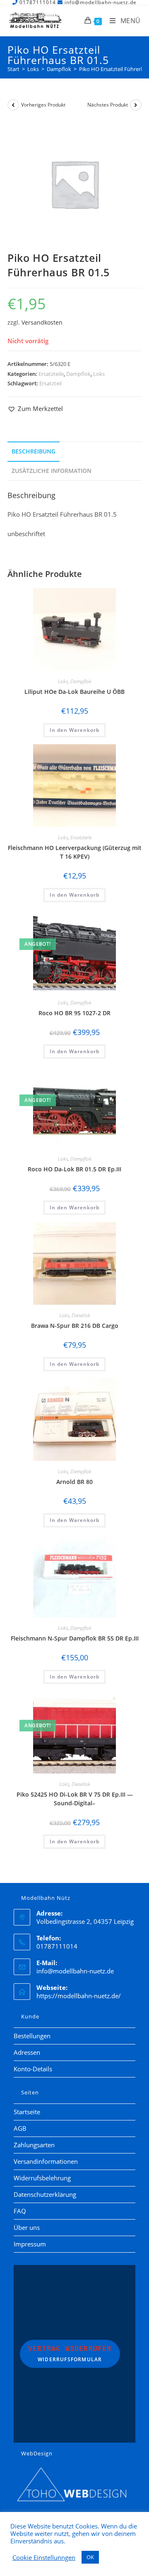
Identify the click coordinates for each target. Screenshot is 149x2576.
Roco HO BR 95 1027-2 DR (74, 1013)
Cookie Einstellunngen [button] (44, 2557)
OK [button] (90, 2557)
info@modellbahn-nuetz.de (75, 1971)
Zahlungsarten (34, 2145)
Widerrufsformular (70, 2354)
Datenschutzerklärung (45, 2194)
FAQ (20, 2211)
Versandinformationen (46, 2161)
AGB (20, 2128)
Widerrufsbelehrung (42, 2178)
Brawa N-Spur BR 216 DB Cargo (75, 1326)
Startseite (27, 2112)
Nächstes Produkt (108, 105)
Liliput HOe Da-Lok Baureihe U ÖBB (74, 692)
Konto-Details (33, 2069)
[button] (35, 409)
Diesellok (81, 1315)
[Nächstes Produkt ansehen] (136, 105)
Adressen (27, 2052)
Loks (99, 374)
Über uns (27, 2227)
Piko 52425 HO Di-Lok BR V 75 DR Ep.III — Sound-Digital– (75, 1799)
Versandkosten (42, 323)
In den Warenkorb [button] (74, 730)
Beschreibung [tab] (34, 451)
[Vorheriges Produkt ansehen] (13, 105)
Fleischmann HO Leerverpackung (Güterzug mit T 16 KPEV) (75, 852)
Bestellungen (32, 2036)
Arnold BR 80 (74, 1482)
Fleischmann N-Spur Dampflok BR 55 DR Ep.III (75, 1638)
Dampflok (78, 374)
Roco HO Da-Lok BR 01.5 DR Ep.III (74, 1169)
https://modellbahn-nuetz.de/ (79, 1996)
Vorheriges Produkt (43, 105)
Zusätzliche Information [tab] (52, 471)
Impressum (30, 2244)
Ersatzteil (50, 383)
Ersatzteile (51, 374)
